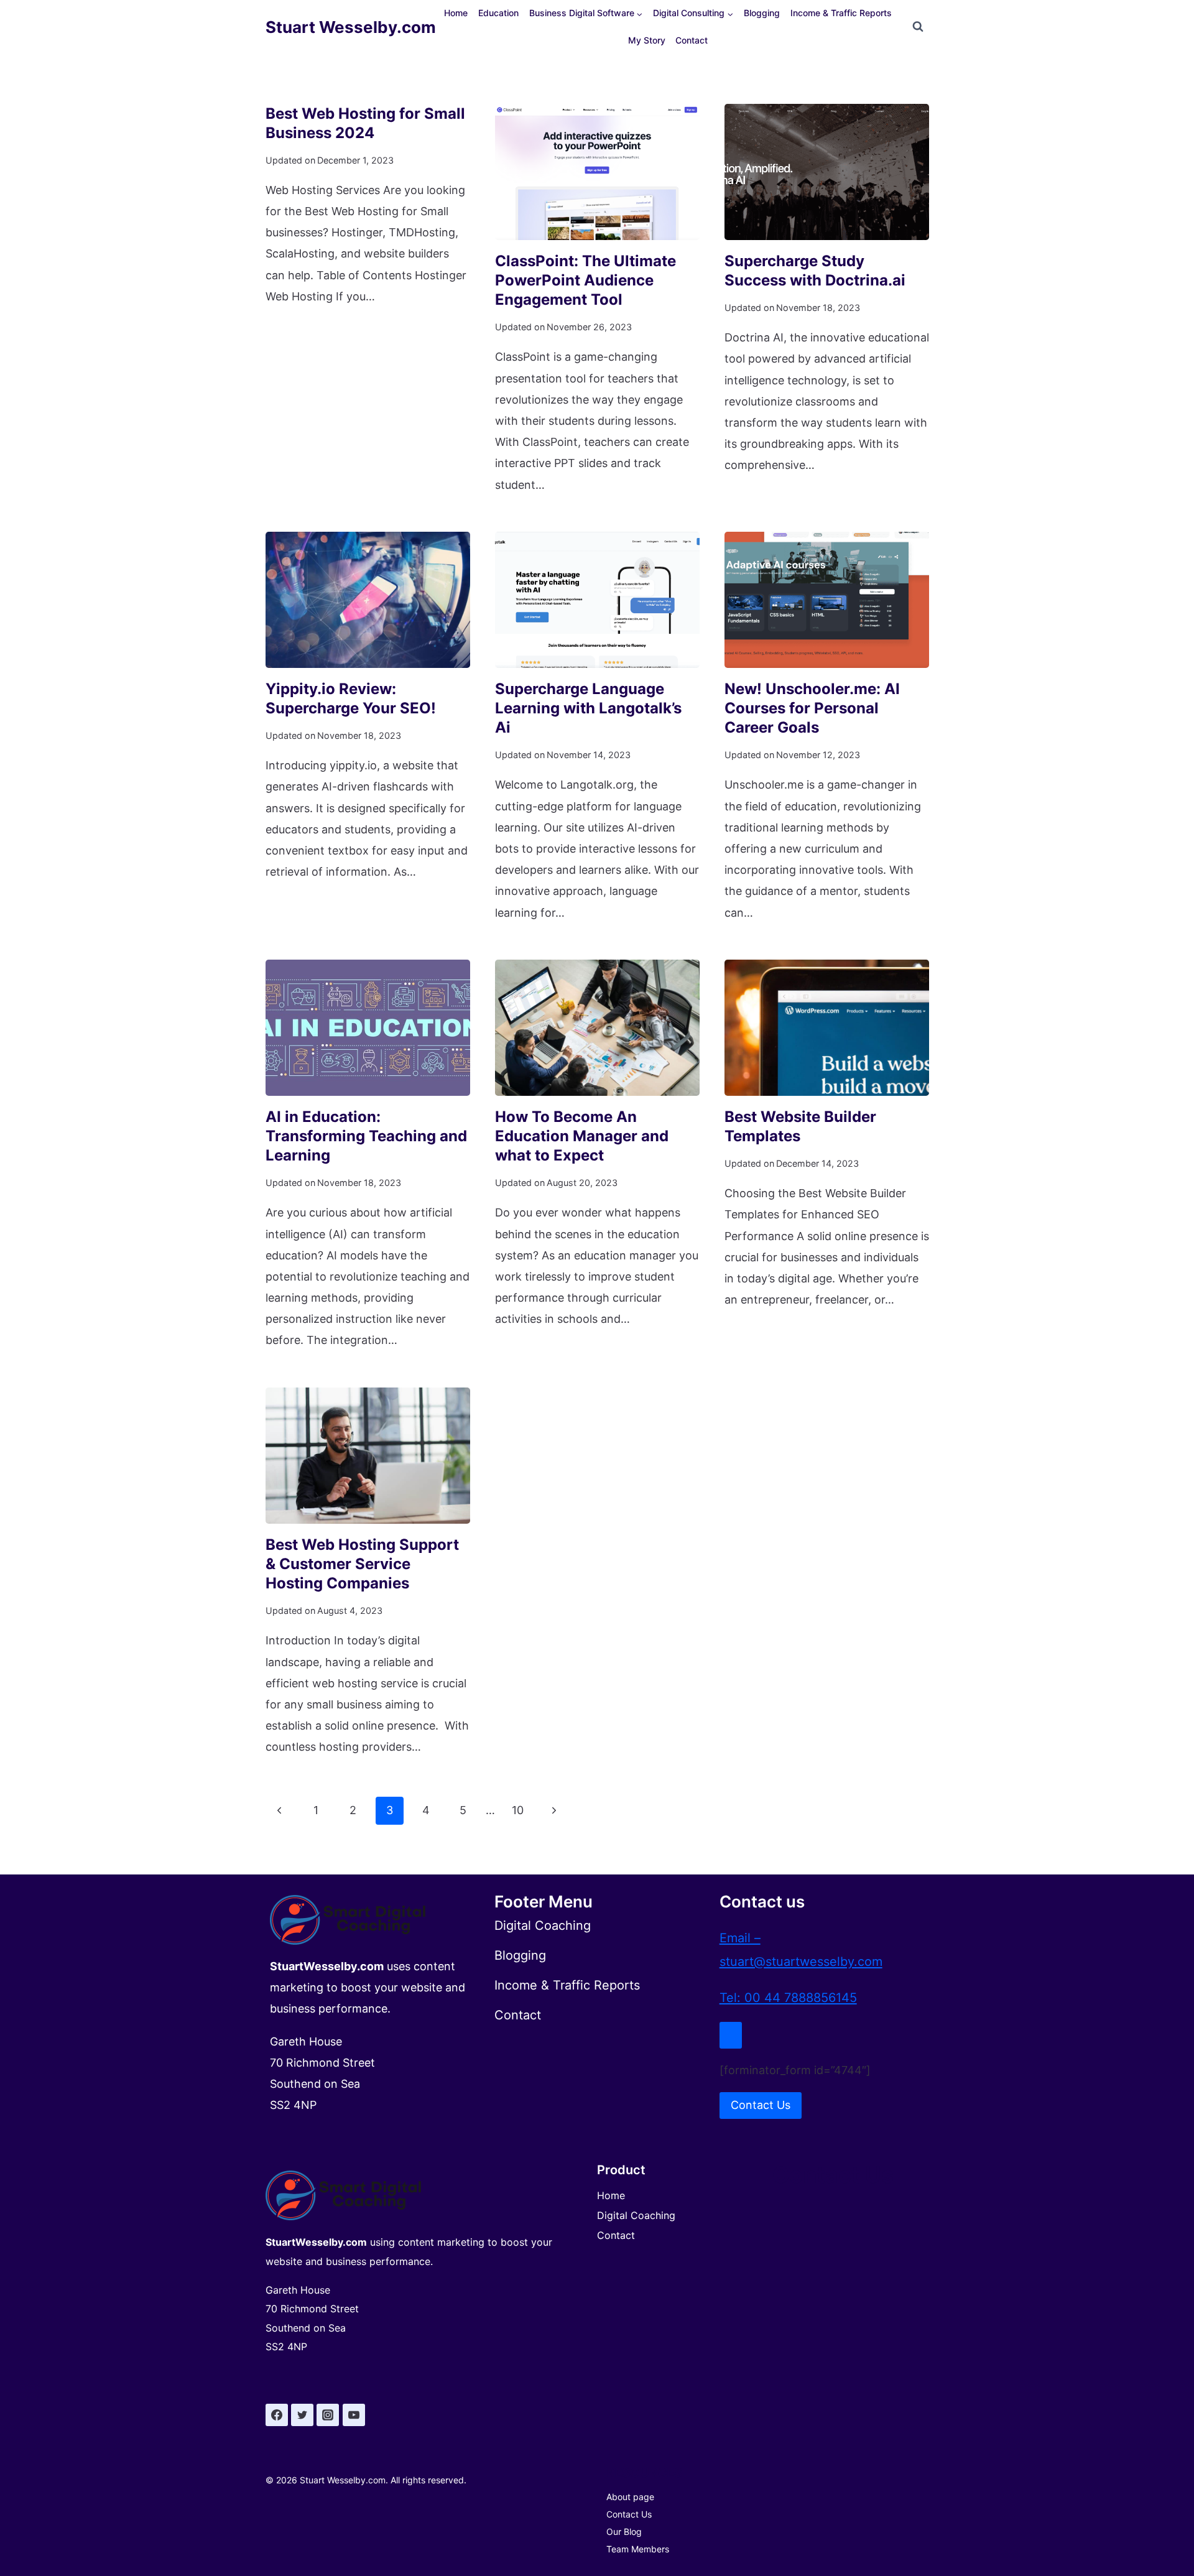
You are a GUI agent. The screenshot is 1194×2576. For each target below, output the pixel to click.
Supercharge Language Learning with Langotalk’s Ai (588, 708)
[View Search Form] (918, 27)
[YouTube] (354, 2415)
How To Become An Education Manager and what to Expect (582, 1136)
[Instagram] (328, 2415)
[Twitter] (302, 2415)
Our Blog (624, 2532)
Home (456, 13)
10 (518, 1810)
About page (630, 2497)
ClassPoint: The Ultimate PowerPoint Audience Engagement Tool (585, 280)
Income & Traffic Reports (841, 13)
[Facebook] (277, 2415)
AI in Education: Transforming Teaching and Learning (366, 1136)
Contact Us (629, 2514)
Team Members (638, 2549)
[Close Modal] (731, 2035)
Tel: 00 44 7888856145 (788, 1998)
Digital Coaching (636, 2215)
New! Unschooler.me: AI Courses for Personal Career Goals (812, 708)
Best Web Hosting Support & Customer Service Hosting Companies (362, 1564)
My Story (647, 40)
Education (498, 13)
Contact (692, 40)
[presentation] (597, 172)
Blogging (762, 13)
